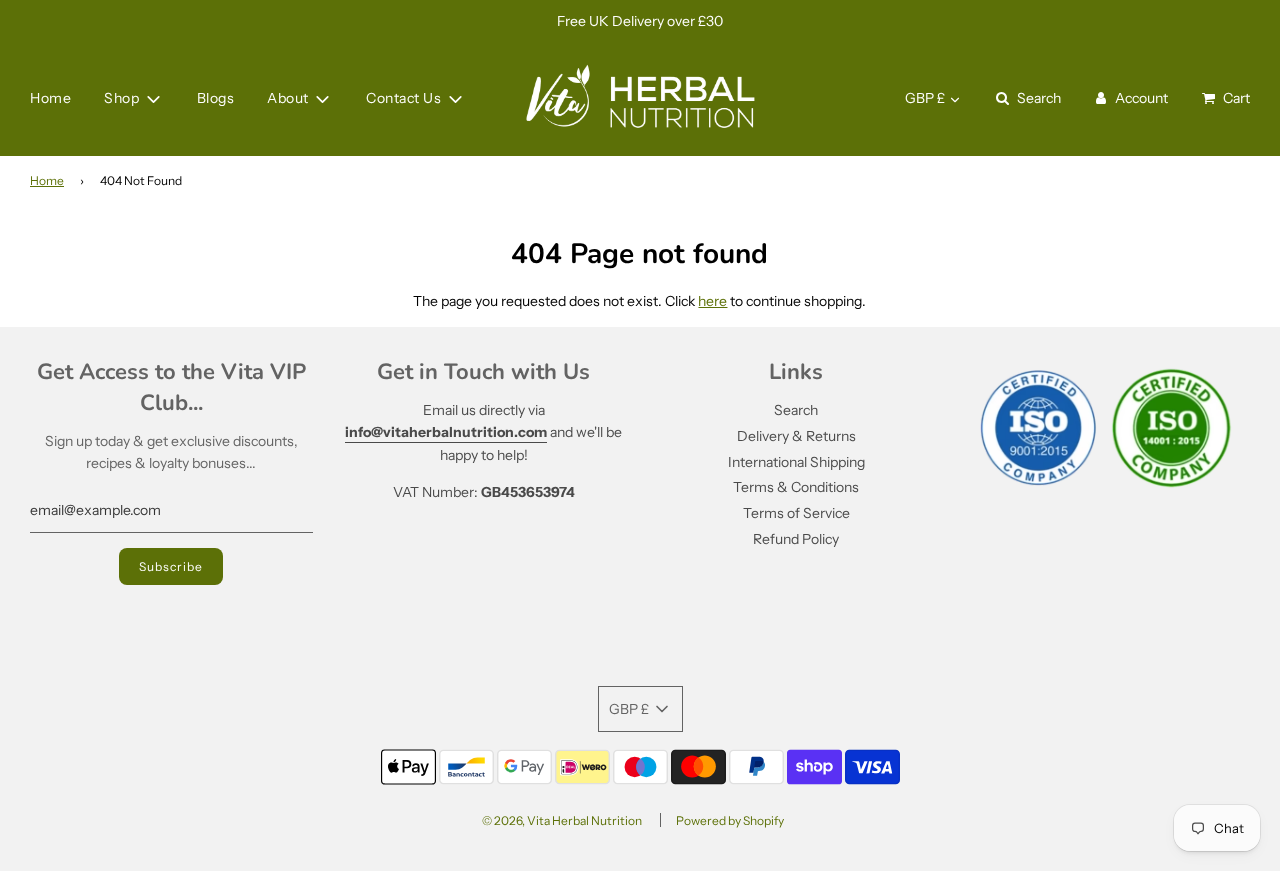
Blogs (216, 99)
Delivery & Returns (796, 436)
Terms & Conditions (796, 487)
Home (50, 99)
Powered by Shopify (730, 820)
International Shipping (796, 462)
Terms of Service (796, 513)
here (712, 301)
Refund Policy (796, 539)
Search (796, 410)
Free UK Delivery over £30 (640, 21)
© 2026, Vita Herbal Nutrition (562, 820)
